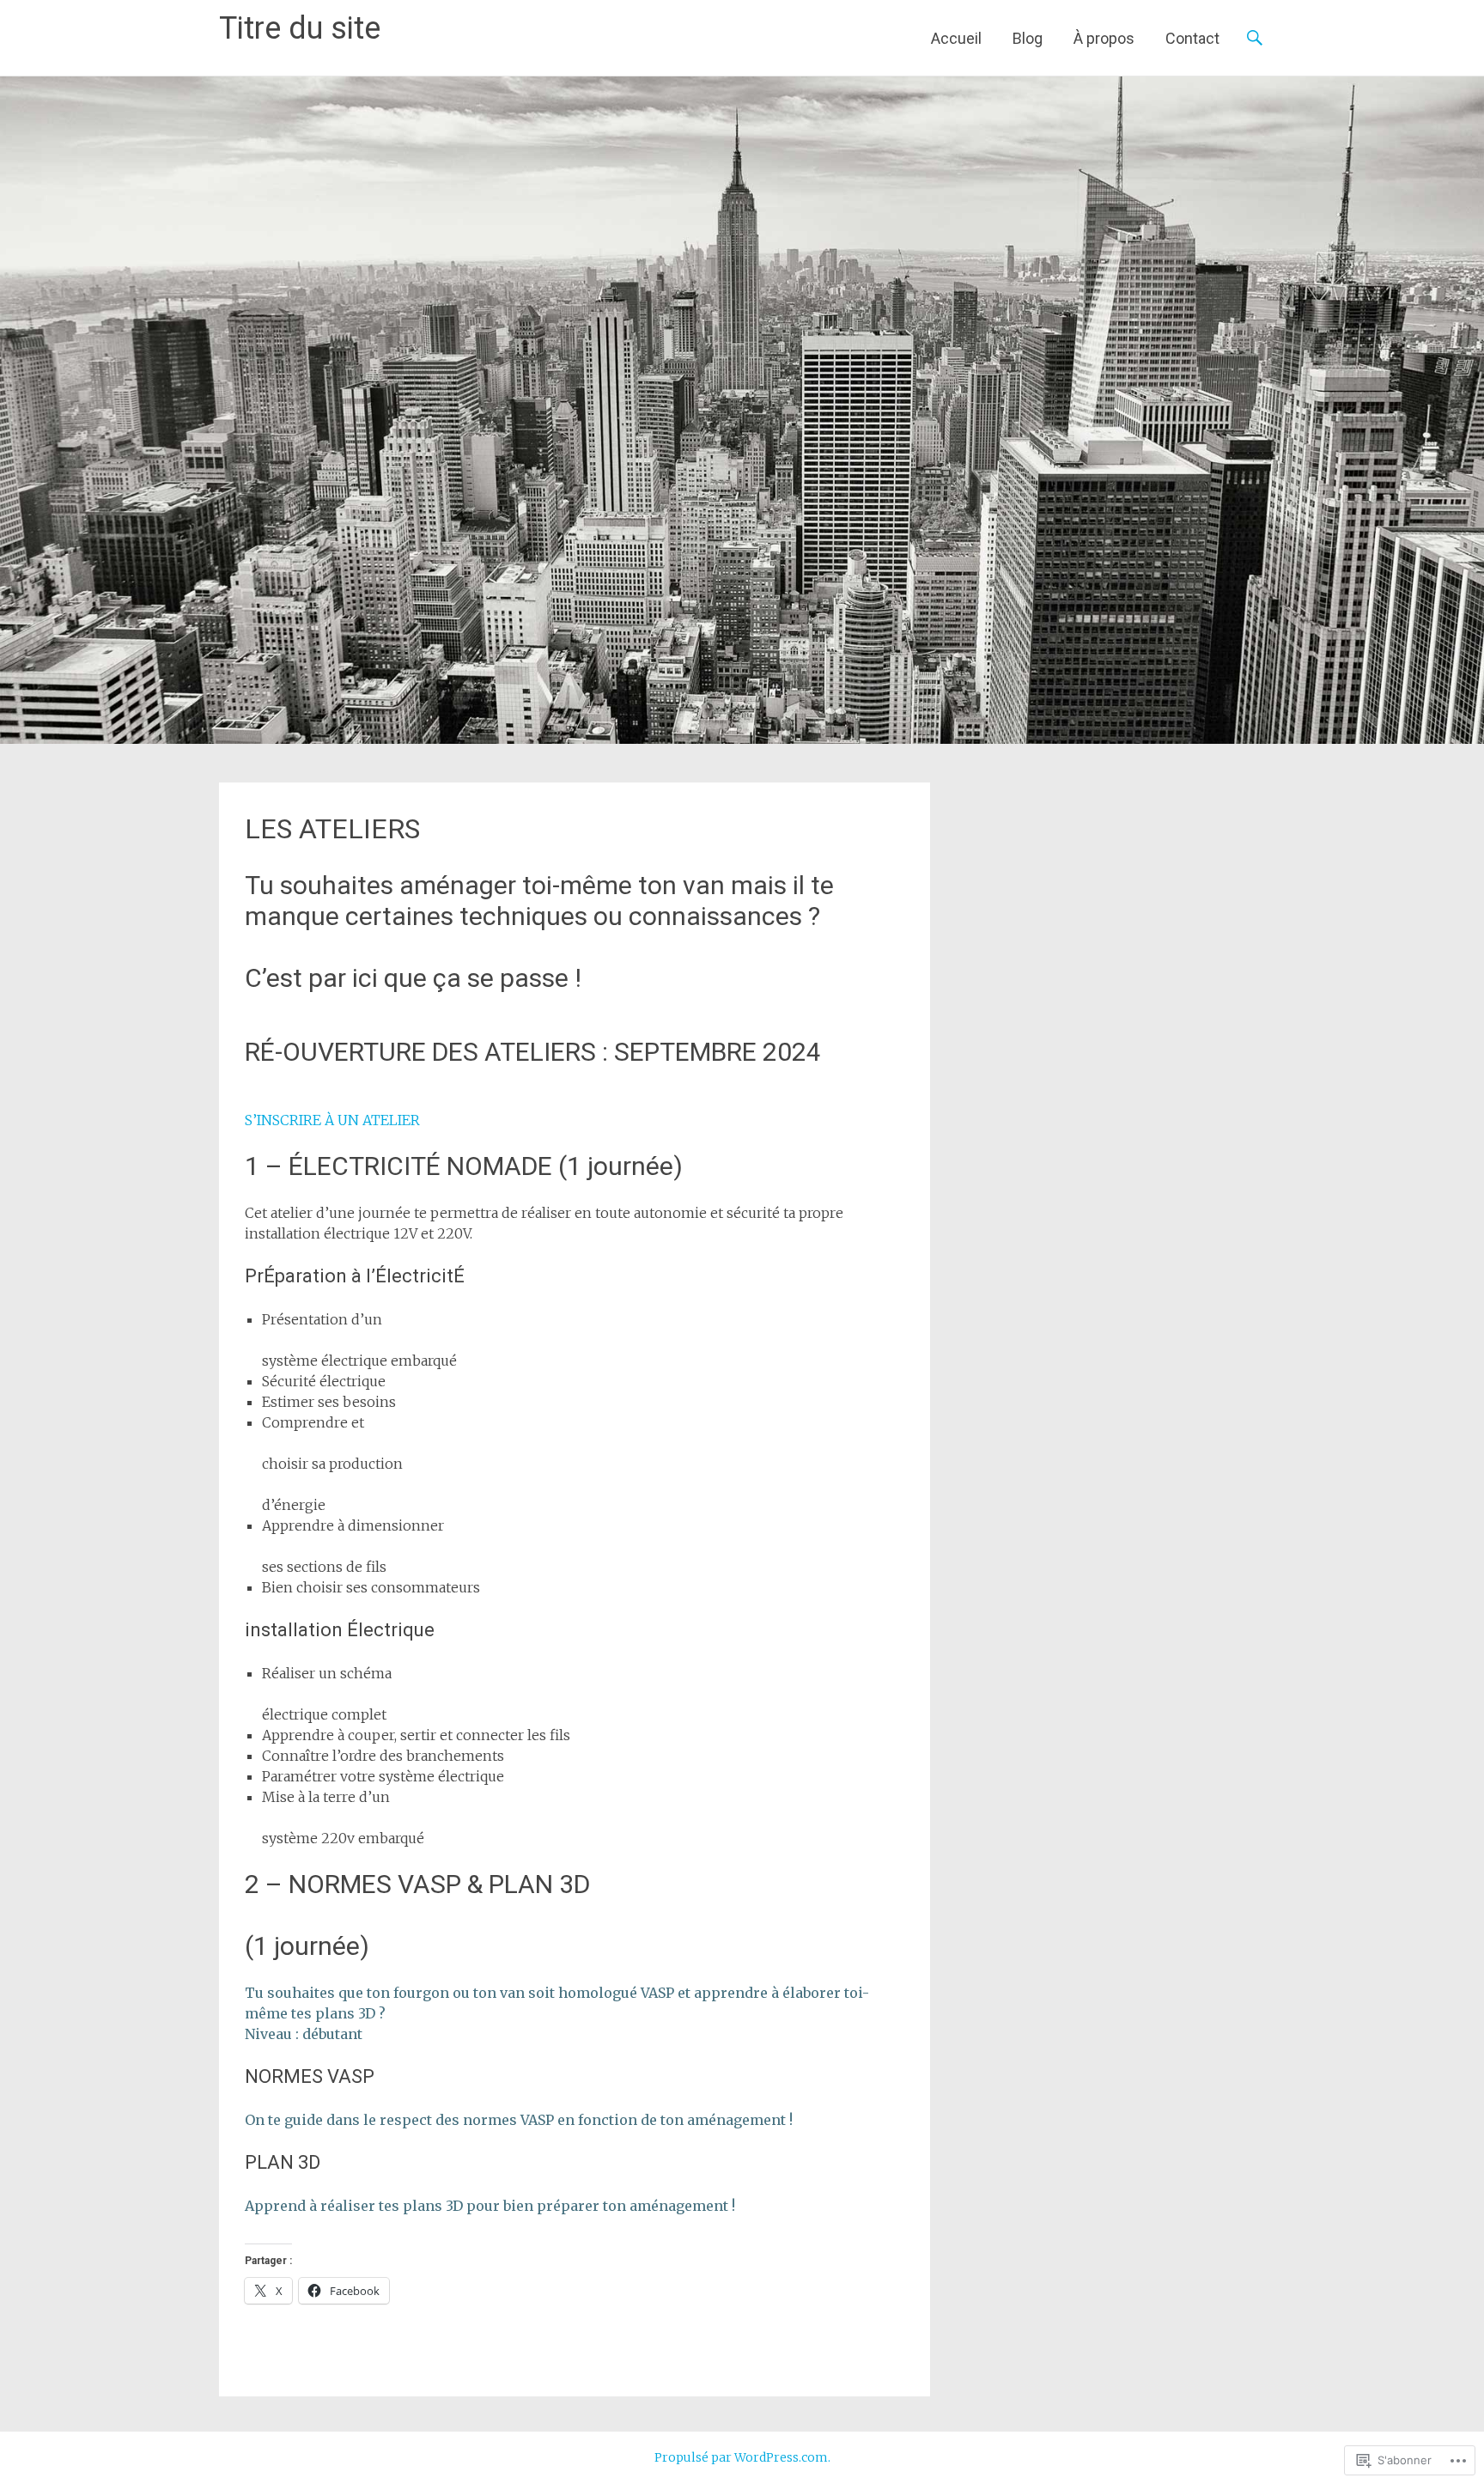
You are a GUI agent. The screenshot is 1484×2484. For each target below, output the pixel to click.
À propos (1104, 38)
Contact (1192, 38)
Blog (1028, 38)
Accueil (956, 38)
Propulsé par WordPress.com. (742, 2457)
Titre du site (300, 28)
